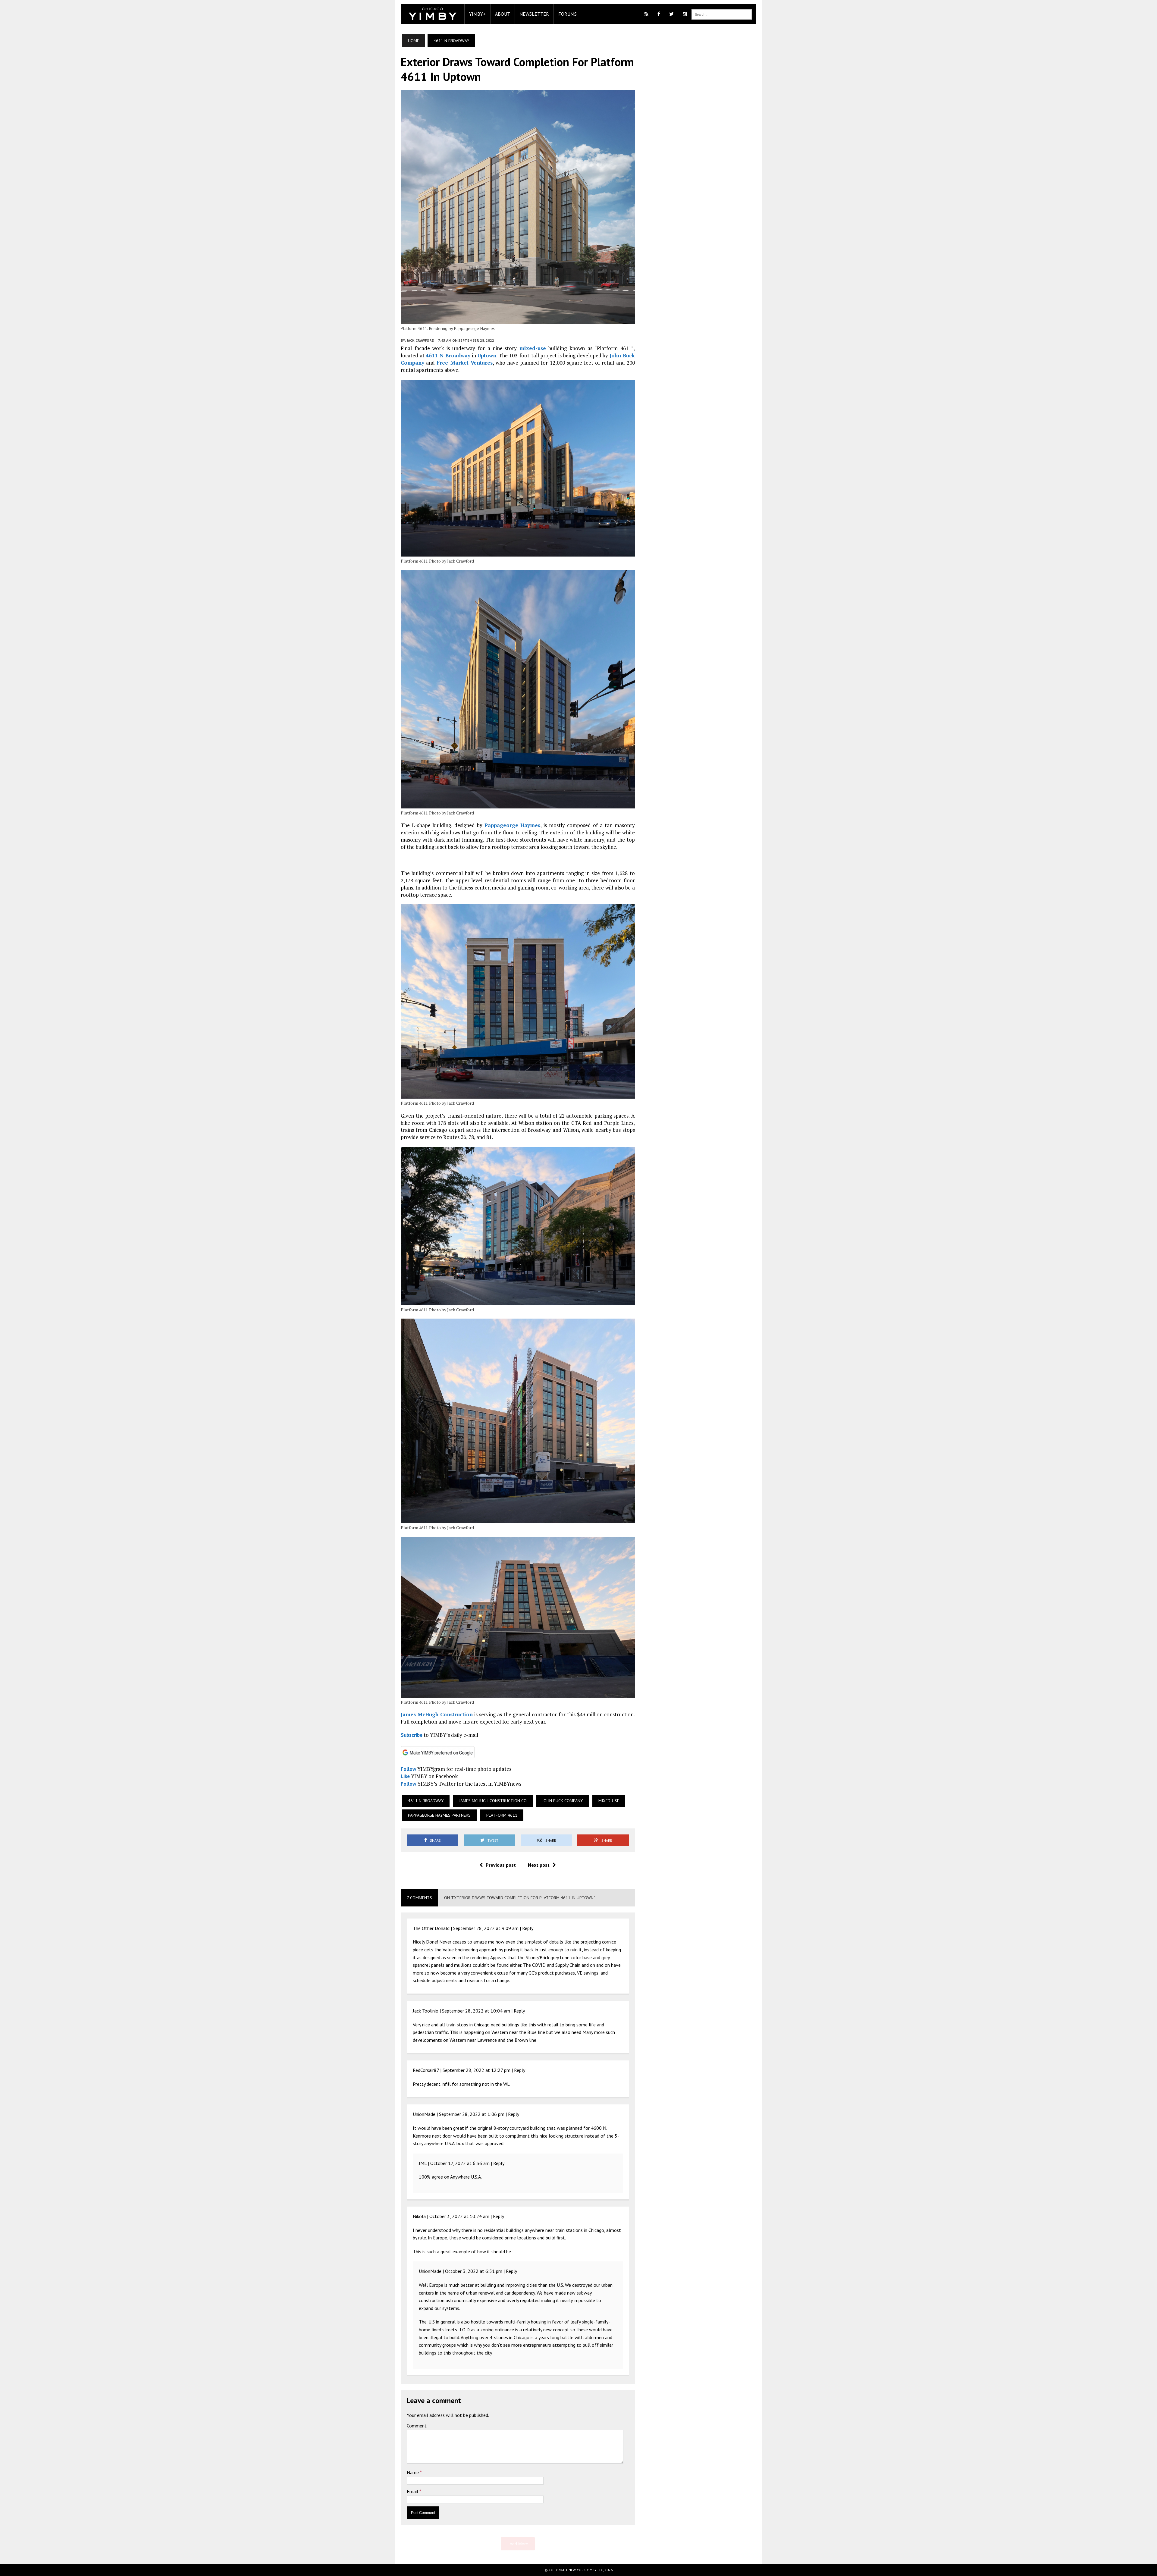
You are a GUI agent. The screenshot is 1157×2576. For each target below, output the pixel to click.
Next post (539, 1865)
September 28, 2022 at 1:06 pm (472, 2114)
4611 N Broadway (448, 355)
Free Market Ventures (464, 363)
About (503, 14)
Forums (568, 14)
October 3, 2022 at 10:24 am (459, 2216)
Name (413, 2472)
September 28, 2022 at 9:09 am (486, 1928)
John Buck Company (563, 1801)
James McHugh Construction (437, 1714)
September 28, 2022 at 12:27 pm (477, 2070)
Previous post (501, 1865)
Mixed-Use (609, 1801)
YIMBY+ (477, 14)
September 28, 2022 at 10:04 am (476, 2011)
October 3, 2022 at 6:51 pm (474, 2271)
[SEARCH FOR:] (722, 14)
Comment (417, 2426)
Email (413, 2491)
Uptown (487, 355)
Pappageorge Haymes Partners (439, 1815)
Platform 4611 (502, 1815)
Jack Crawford (420, 340)
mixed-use (533, 348)
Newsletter (534, 14)
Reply (528, 1928)
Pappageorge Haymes (513, 825)
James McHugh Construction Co (493, 1801)
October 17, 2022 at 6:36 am (460, 2163)
